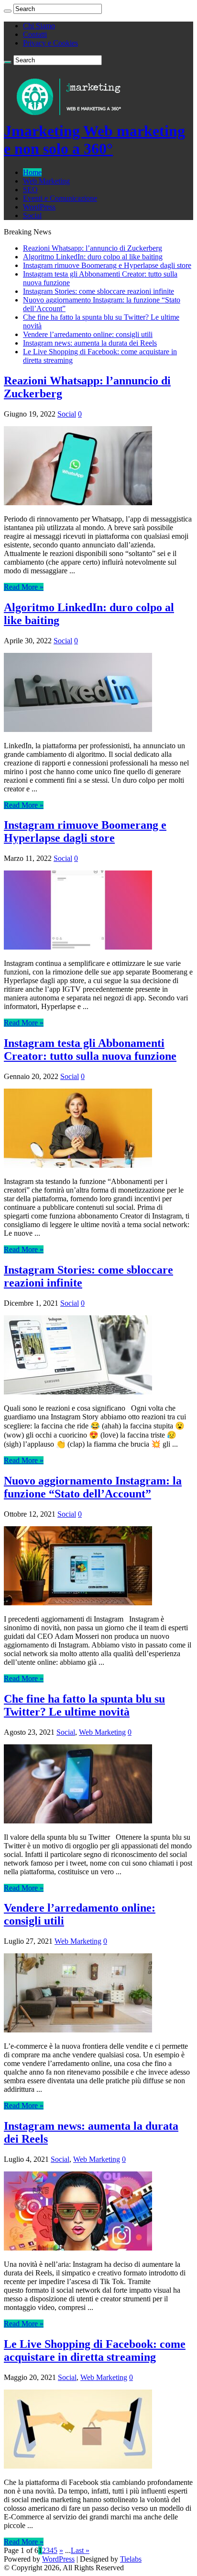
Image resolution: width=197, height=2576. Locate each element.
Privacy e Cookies (50, 43)
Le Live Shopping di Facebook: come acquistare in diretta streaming (95, 2350)
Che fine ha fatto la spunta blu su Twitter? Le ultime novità (84, 1705)
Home (32, 172)
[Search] (8, 11)
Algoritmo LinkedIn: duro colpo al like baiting (93, 257)
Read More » (24, 587)
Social (32, 215)
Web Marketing (46, 181)
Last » (80, 2550)
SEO (30, 190)
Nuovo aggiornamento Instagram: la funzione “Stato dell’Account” (93, 1487)
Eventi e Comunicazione (60, 198)
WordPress (39, 207)
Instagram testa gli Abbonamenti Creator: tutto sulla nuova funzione (90, 1050)
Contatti (35, 34)
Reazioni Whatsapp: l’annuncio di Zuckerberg (93, 248)
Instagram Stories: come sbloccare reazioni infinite (98, 291)
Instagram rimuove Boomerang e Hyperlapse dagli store (107, 265)
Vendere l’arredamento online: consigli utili (88, 334)
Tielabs (131, 2559)
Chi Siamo (39, 26)
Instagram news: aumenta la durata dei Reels (90, 343)
